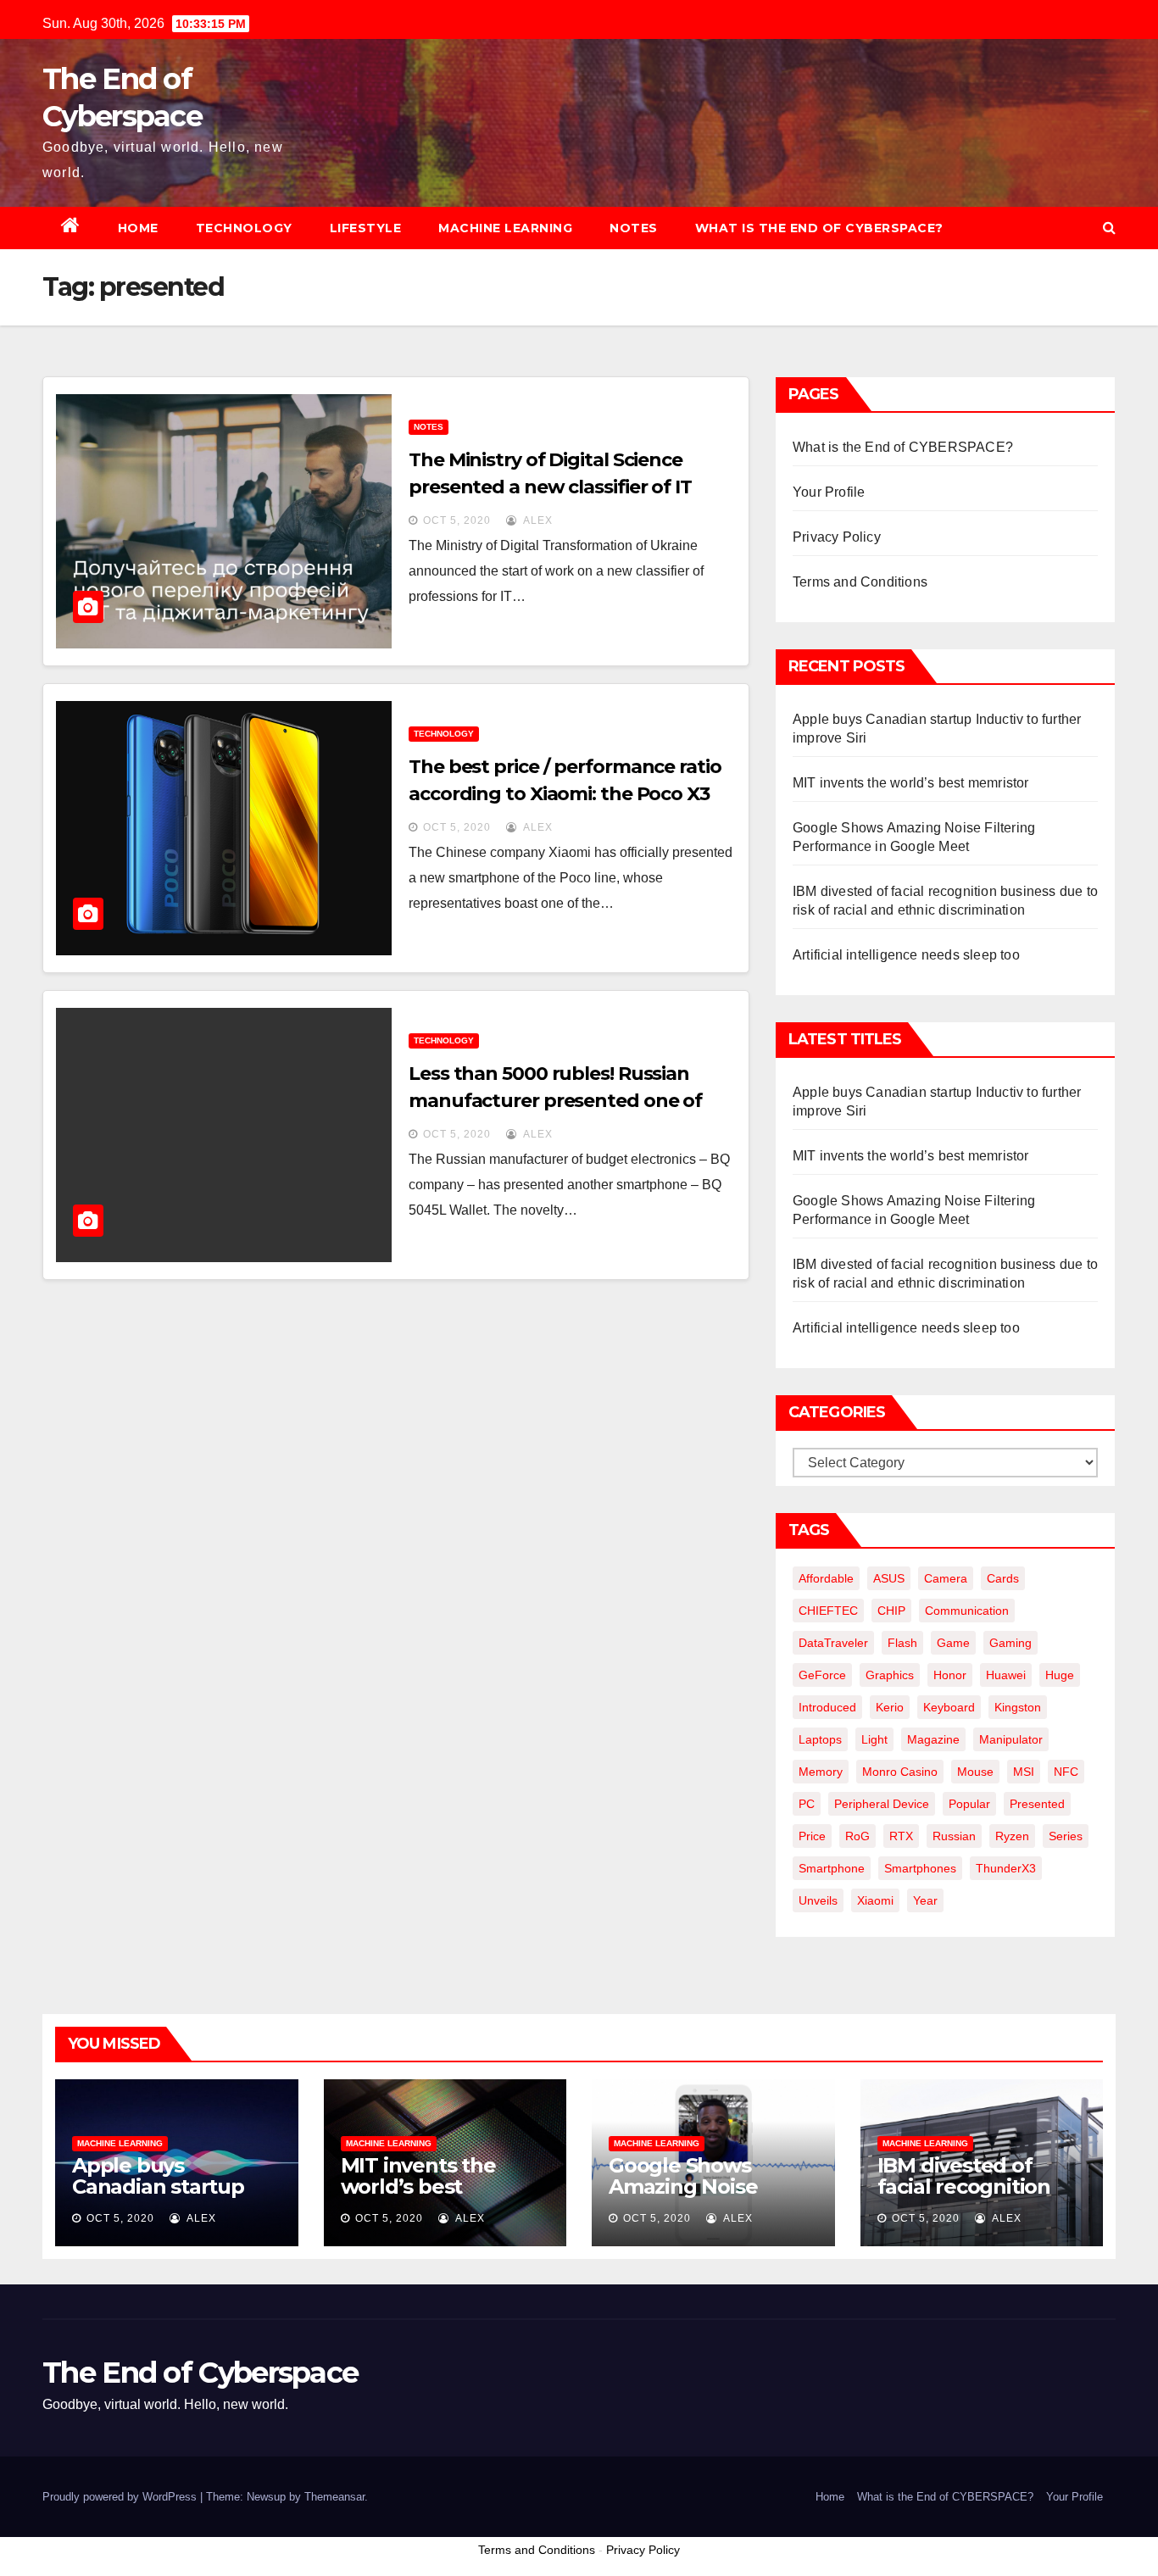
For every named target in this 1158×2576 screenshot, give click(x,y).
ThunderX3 (1006, 1868)
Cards (1003, 1578)
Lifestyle (366, 228)
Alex (537, 520)
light (874, 1739)
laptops (820, 1739)
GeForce (822, 1675)
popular (969, 1804)
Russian (954, 1836)
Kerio (890, 1707)
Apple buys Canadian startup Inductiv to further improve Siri (164, 2197)
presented (1037, 1804)
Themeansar (334, 2497)
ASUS (889, 1578)
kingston (1018, 1707)
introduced (827, 1707)
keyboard (949, 1707)
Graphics (890, 1675)
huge (1060, 1675)
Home (138, 228)
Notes (634, 228)
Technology (244, 228)
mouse (975, 1772)
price (812, 1836)
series (1066, 1836)
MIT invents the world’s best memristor (911, 783)
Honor (950, 1675)
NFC (1066, 1772)
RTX (901, 1836)
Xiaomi (875, 1900)
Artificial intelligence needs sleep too (906, 955)
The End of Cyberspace (200, 2373)
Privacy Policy (837, 537)
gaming (1010, 1643)
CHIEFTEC (828, 1611)
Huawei (1006, 1675)
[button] (1109, 228)
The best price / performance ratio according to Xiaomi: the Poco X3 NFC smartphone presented (565, 794)
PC (807, 1804)
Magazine (933, 1739)
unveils (818, 1900)
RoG (857, 1836)
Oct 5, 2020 (457, 520)
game (953, 1643)
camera (946, 1578)
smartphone (832, 1868)
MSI (1024, 1772)
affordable (826, 1578)
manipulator (1011, 1739)
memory (821, 1772)
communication (967, 1611)
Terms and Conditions (860, 582)
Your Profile (829, 492)
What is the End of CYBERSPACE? (819, 228)
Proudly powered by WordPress (121, 2497)
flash (902, 1643)
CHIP (891, 1611)
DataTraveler (833, 1643)
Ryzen (1012, 1836)
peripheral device (882, 1804)
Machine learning (505, 228)
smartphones (920, 1868)
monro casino (900, 1772)
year (925, 1900)
